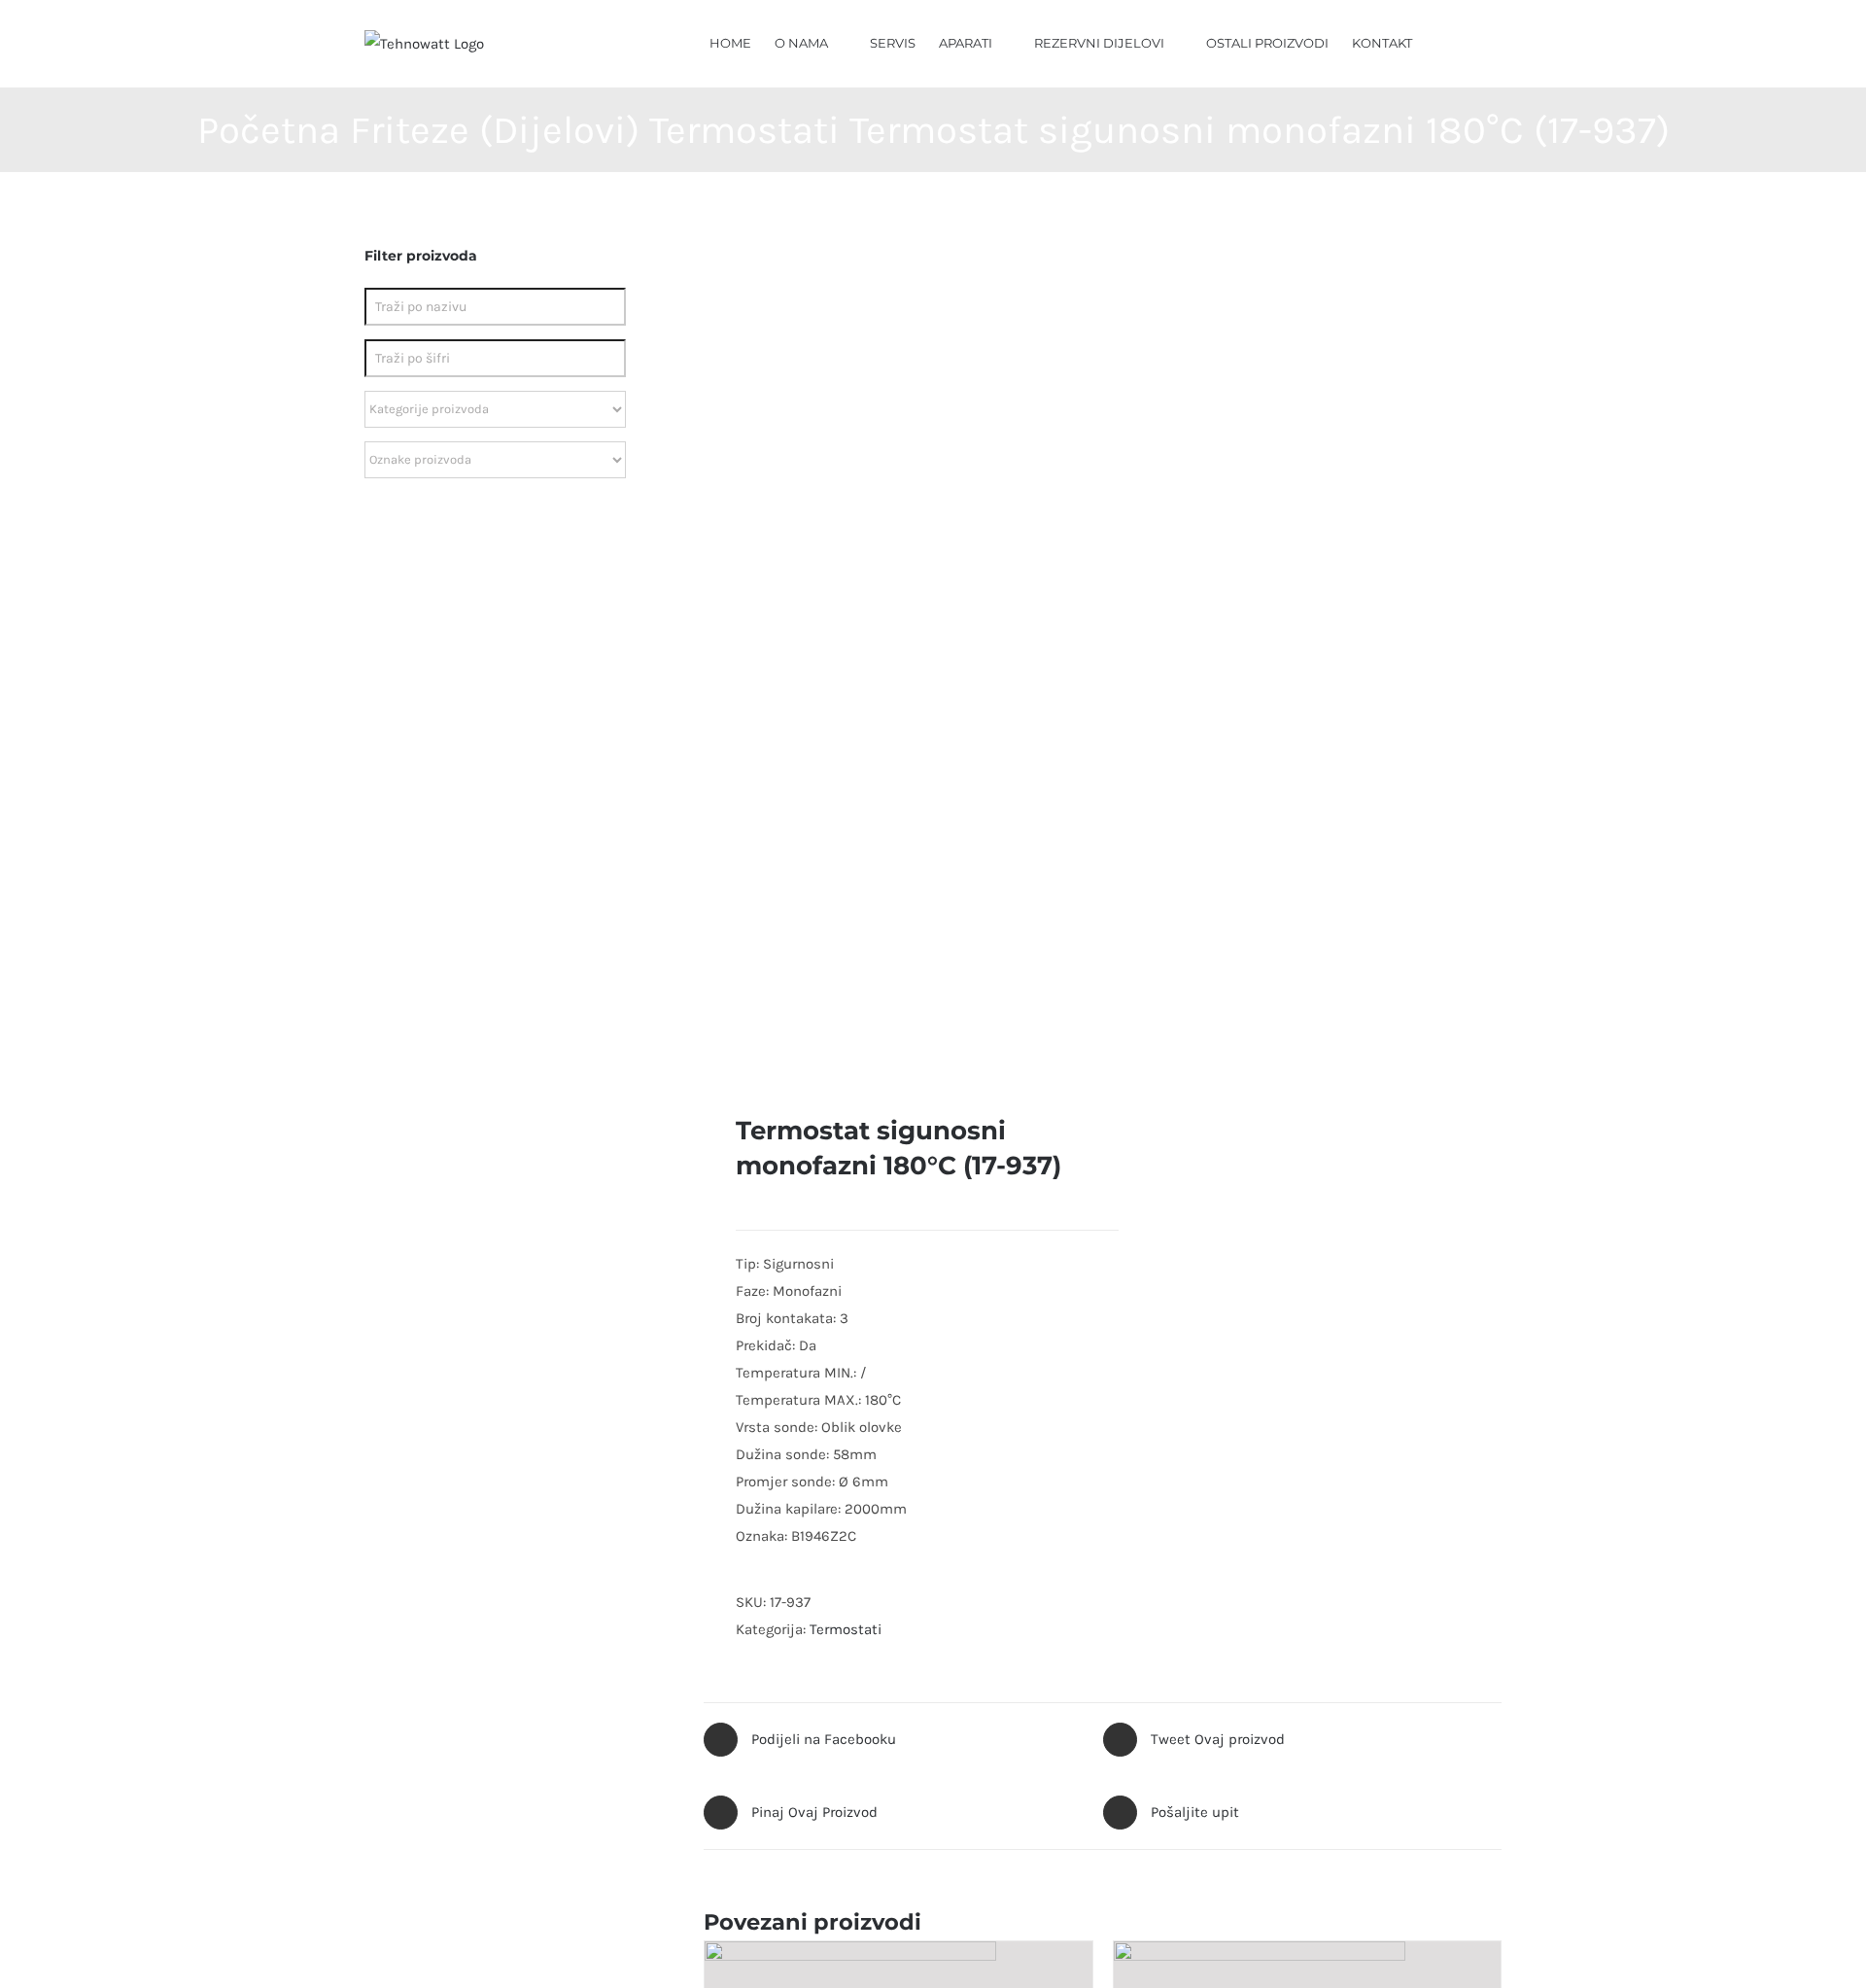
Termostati (846, 1629)
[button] (1473, 42)
